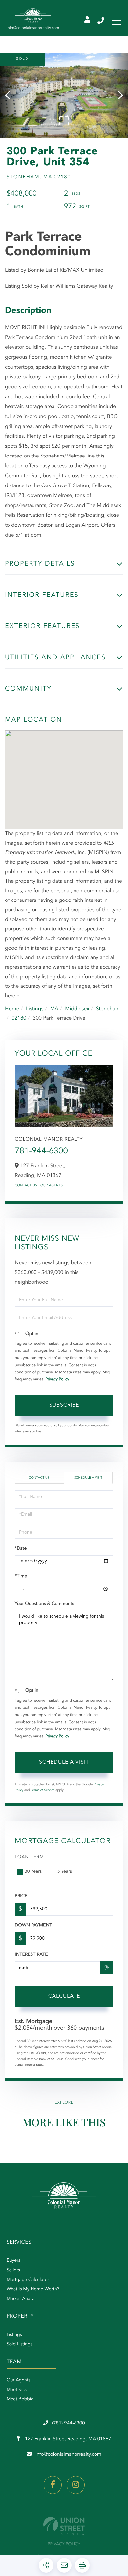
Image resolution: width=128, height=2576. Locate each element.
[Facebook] (53, 2485)
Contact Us (26, 1186)
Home (12, 1009)
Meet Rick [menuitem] (17, 2390)
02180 (19, 1018)
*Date (21, 1549)
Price (21, 1896)
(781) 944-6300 (101, 21)
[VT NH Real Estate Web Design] (64, 2526)
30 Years (33, 1872)
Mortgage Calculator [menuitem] (28, 2280)
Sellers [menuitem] (13, 2270)
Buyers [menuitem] (13, 2261)
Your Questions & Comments (44, 1604)
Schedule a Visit (88, 1478)
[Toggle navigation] (117, 21)
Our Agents (52, 1186)
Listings (35, 1009)
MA (54, 1009)
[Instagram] (76, 2485)
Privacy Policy (57, 1379)
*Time (21, 1576)
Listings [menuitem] (14, 2335)
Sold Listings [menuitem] (20, 2344)
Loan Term (29, 1857)
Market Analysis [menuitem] (23, 2299)
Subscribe (64, 1405)
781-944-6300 (41, 1151)
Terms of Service (43, 1790)
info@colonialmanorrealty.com (68, 2455)
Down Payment (33, 1925)
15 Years (63, 1872)
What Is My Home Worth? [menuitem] (33, 2289)
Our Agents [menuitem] (18, 2380)
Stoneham (108, 1009)
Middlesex (77, 1009)
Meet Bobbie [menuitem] (20, 2399)
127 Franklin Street (67, 2439)
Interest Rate (31, 1955)
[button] (11, 96)
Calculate (64, 1996)
